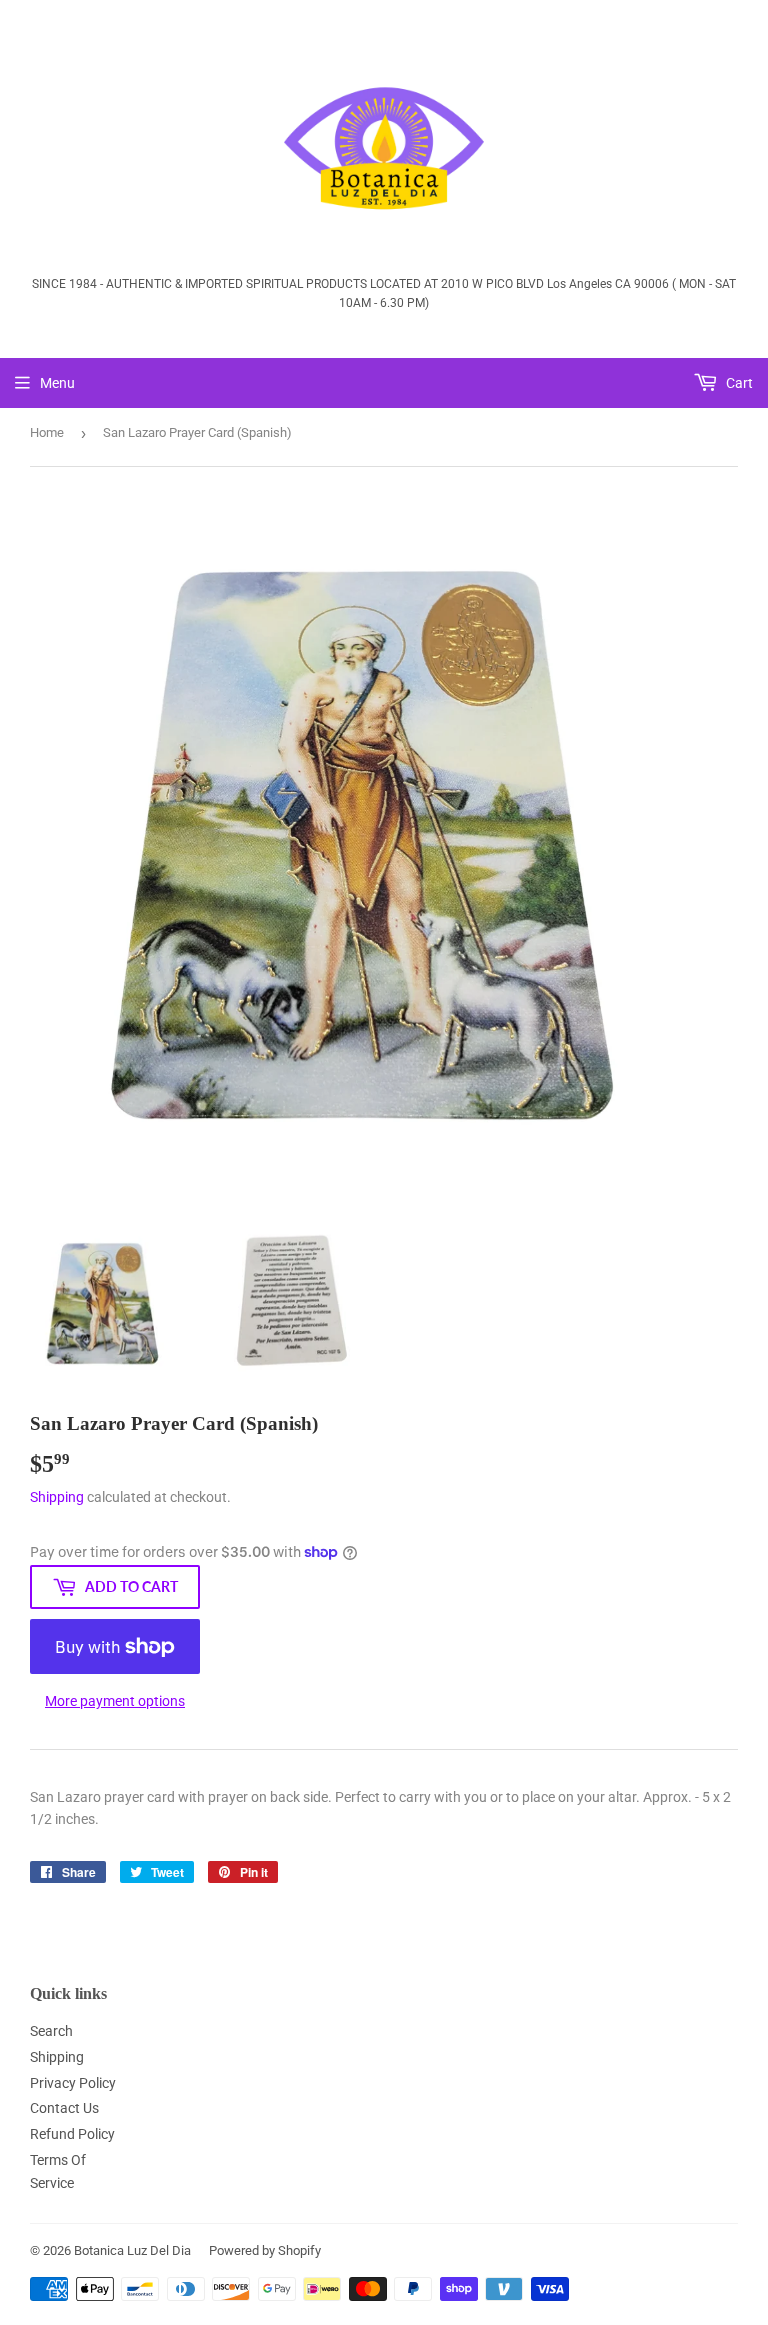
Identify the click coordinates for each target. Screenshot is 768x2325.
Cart (738, 383)
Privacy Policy (73, 2083)
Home (47, 432)
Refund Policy (72, 2134)
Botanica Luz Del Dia (132, 2250)
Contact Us (64, 2108)
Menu (57, 383)
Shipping (57, 1497)
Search (51, 2031)
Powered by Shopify (265, 2250)
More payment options (115, 1701)
